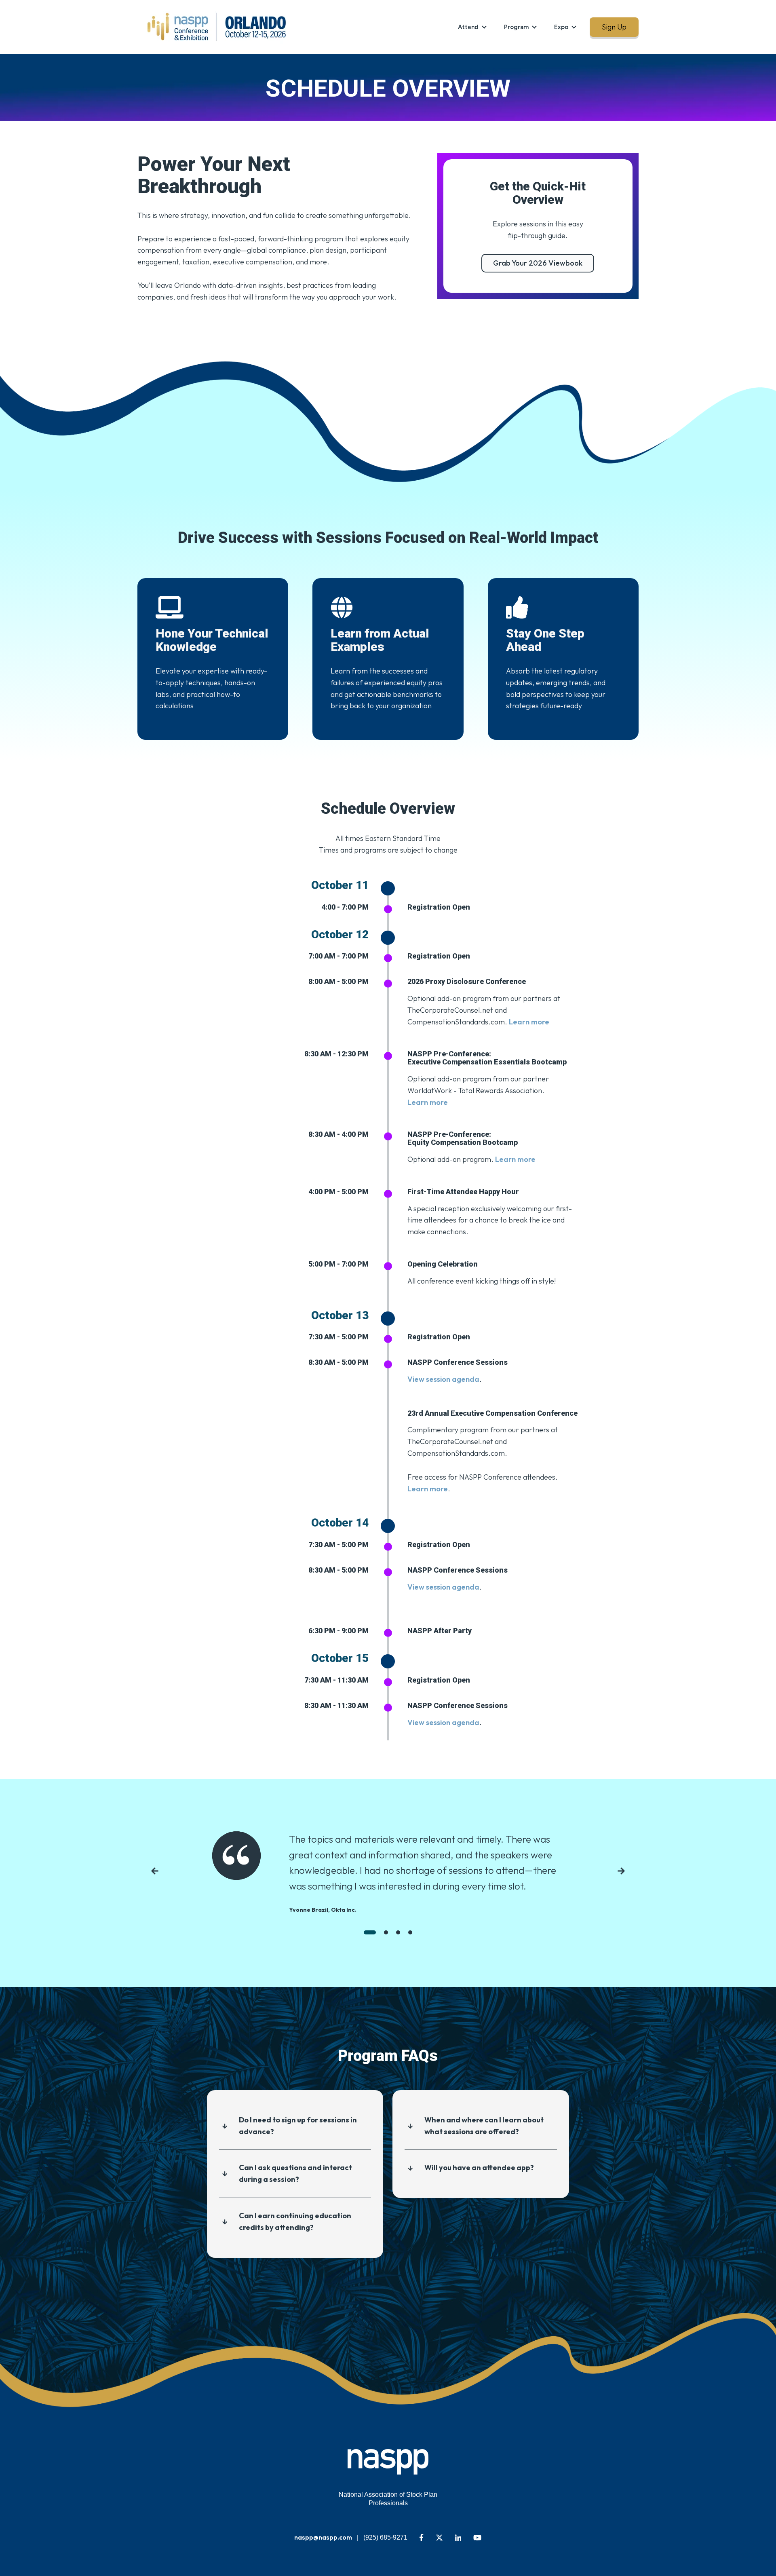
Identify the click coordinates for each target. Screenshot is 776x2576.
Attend (468, 27)
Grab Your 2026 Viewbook (538, 263)
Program (516, 27)
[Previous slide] (155, 1873)
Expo (561, 27)
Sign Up (614, 27)
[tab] (370, 1932)
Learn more (428, 1102)
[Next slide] (621, 1873)
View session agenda (443, 1379)
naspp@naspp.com (323, 2537)
